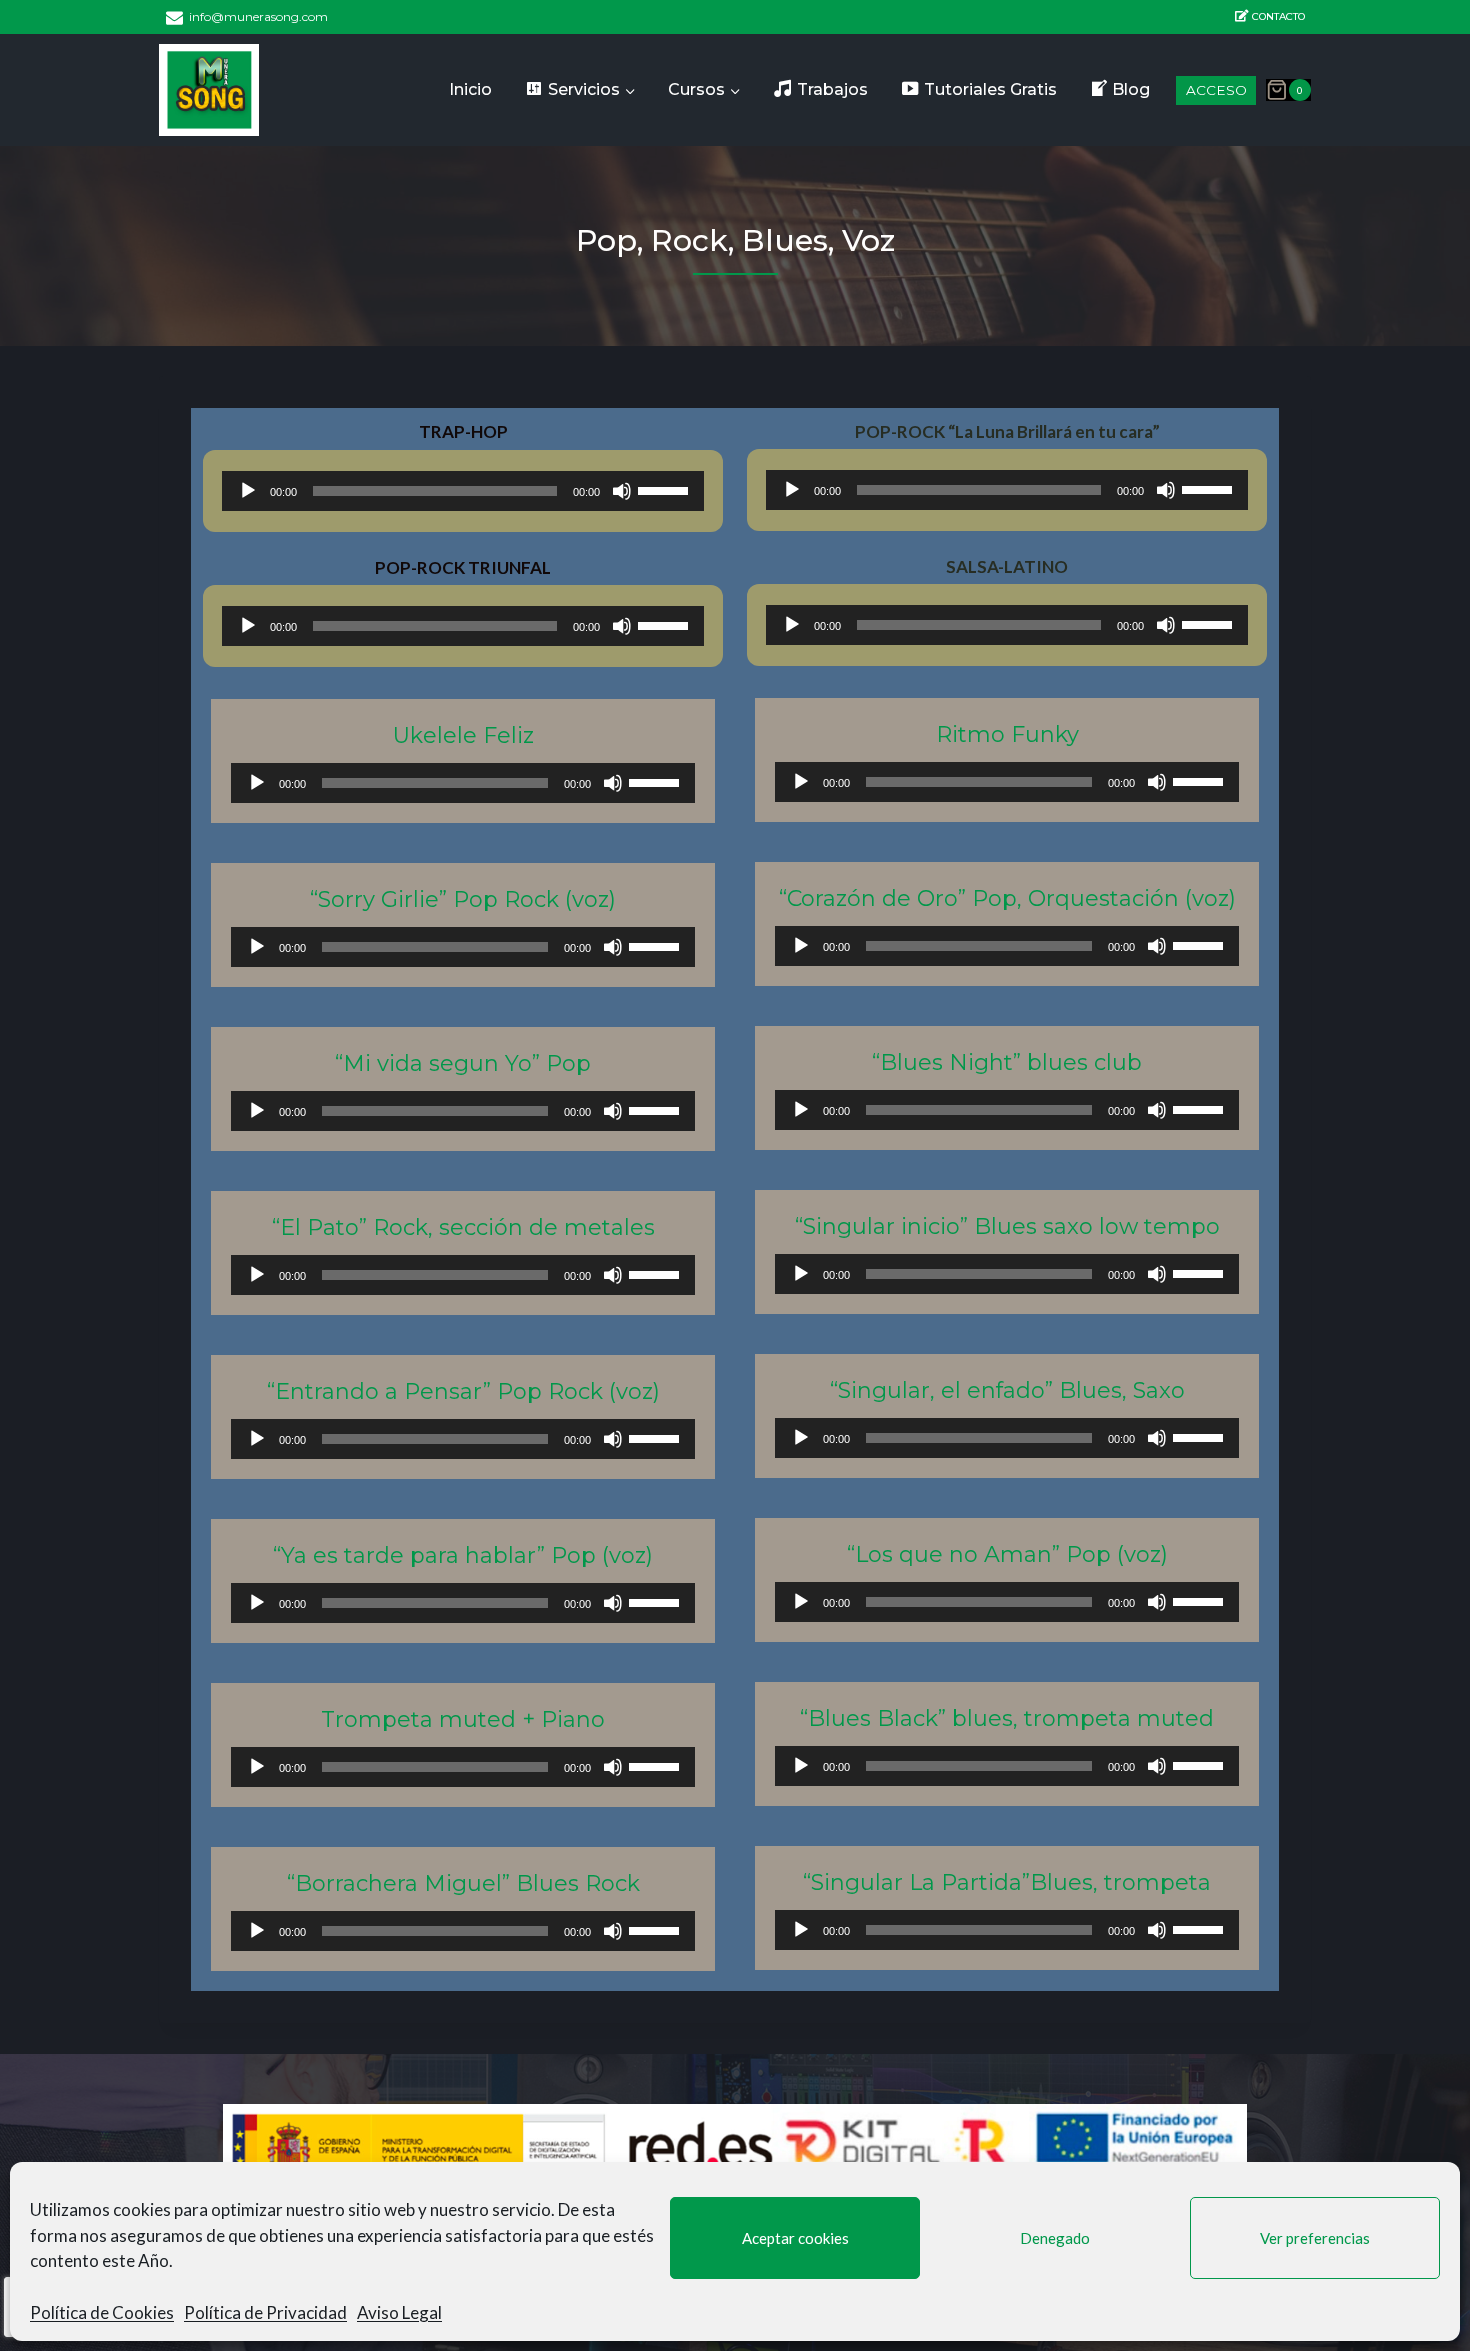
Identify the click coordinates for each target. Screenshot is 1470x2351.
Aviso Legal (399, 2312)
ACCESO (1216, 90)
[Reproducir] (248, 491)
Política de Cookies (102, 2312)
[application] (463, 491)
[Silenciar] (622, 491)
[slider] (666, 489)
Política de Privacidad (265, 2312)
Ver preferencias (1315, 2238)
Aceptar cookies (795, 2238)
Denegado (1055, 2238)
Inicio (470, 89)
